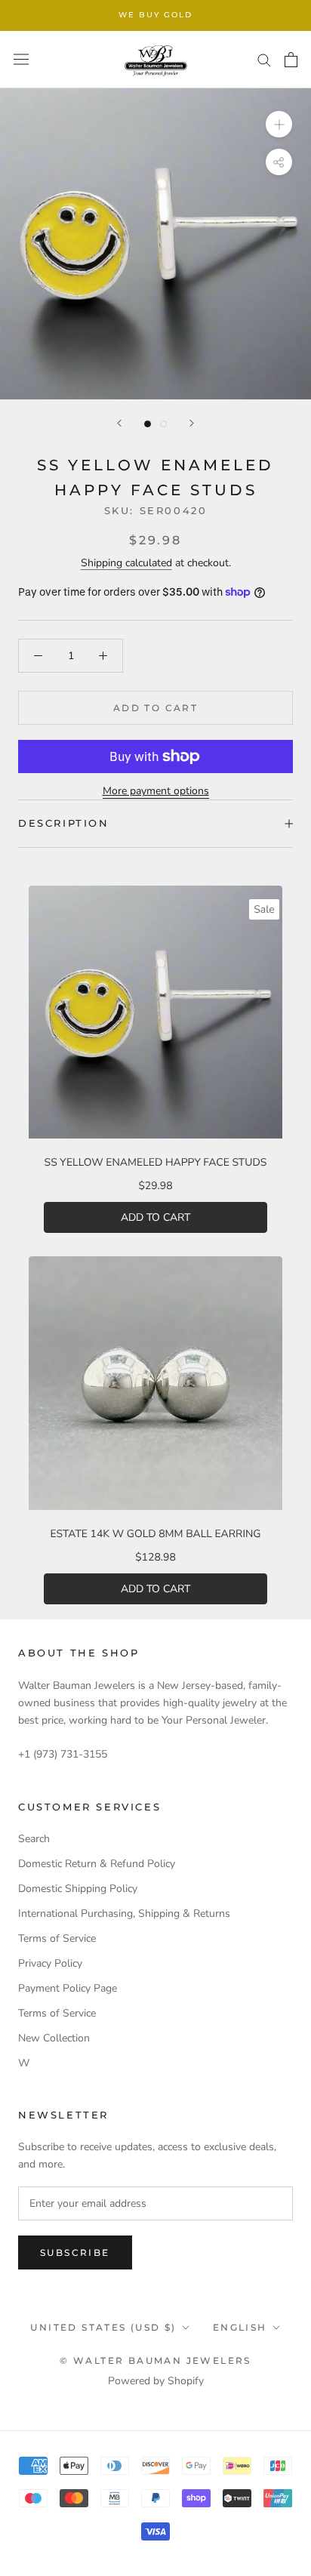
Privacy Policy (50, 1963)
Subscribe (75, 2252)
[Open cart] (291, 60)
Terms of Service (57, 1938)
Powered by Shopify (156, 2381)
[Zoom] (279, 124)
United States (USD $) (103, 2327)
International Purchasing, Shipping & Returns (124, 1914)
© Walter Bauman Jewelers (155, 2360)
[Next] (192, 423)
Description (64, 823)
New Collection (54, 2038)
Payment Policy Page (68, 1988)
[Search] (264, 59)
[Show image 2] (163, 424)
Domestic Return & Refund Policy (97, 1864)
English (240, 2327)
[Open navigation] (21, 59)
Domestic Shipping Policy (78, 1889)
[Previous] (119, 423)
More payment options (156, 791)
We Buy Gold (155, 15)
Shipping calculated (126, 563)
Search (34, 1839)
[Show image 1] (148, 424)
